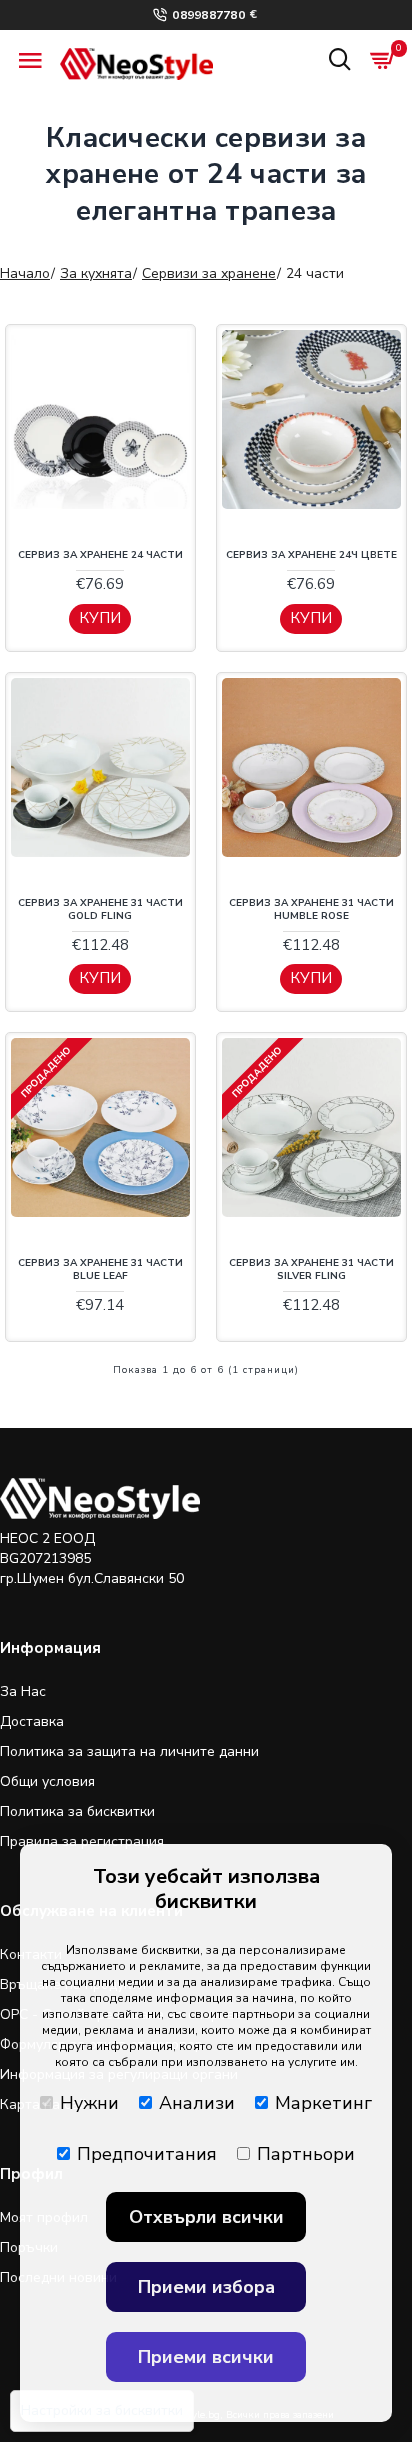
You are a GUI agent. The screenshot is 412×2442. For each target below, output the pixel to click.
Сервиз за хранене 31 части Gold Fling (100, 910)
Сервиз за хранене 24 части (100, 555)
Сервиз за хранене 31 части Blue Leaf (100, 1270)
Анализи (197, 2103)
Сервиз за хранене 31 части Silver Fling (311, 1270)
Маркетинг (323, 2103)
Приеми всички (206, 2357)
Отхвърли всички (206, 2217)
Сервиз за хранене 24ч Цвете (311, 555)
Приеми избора (206, 2287)
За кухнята (96, 273)
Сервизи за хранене (209, 273)
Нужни (89, 2103)
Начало (25, 273)
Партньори (306, 2154)
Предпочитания (147, 2154)
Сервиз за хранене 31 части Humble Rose (311, 910)
